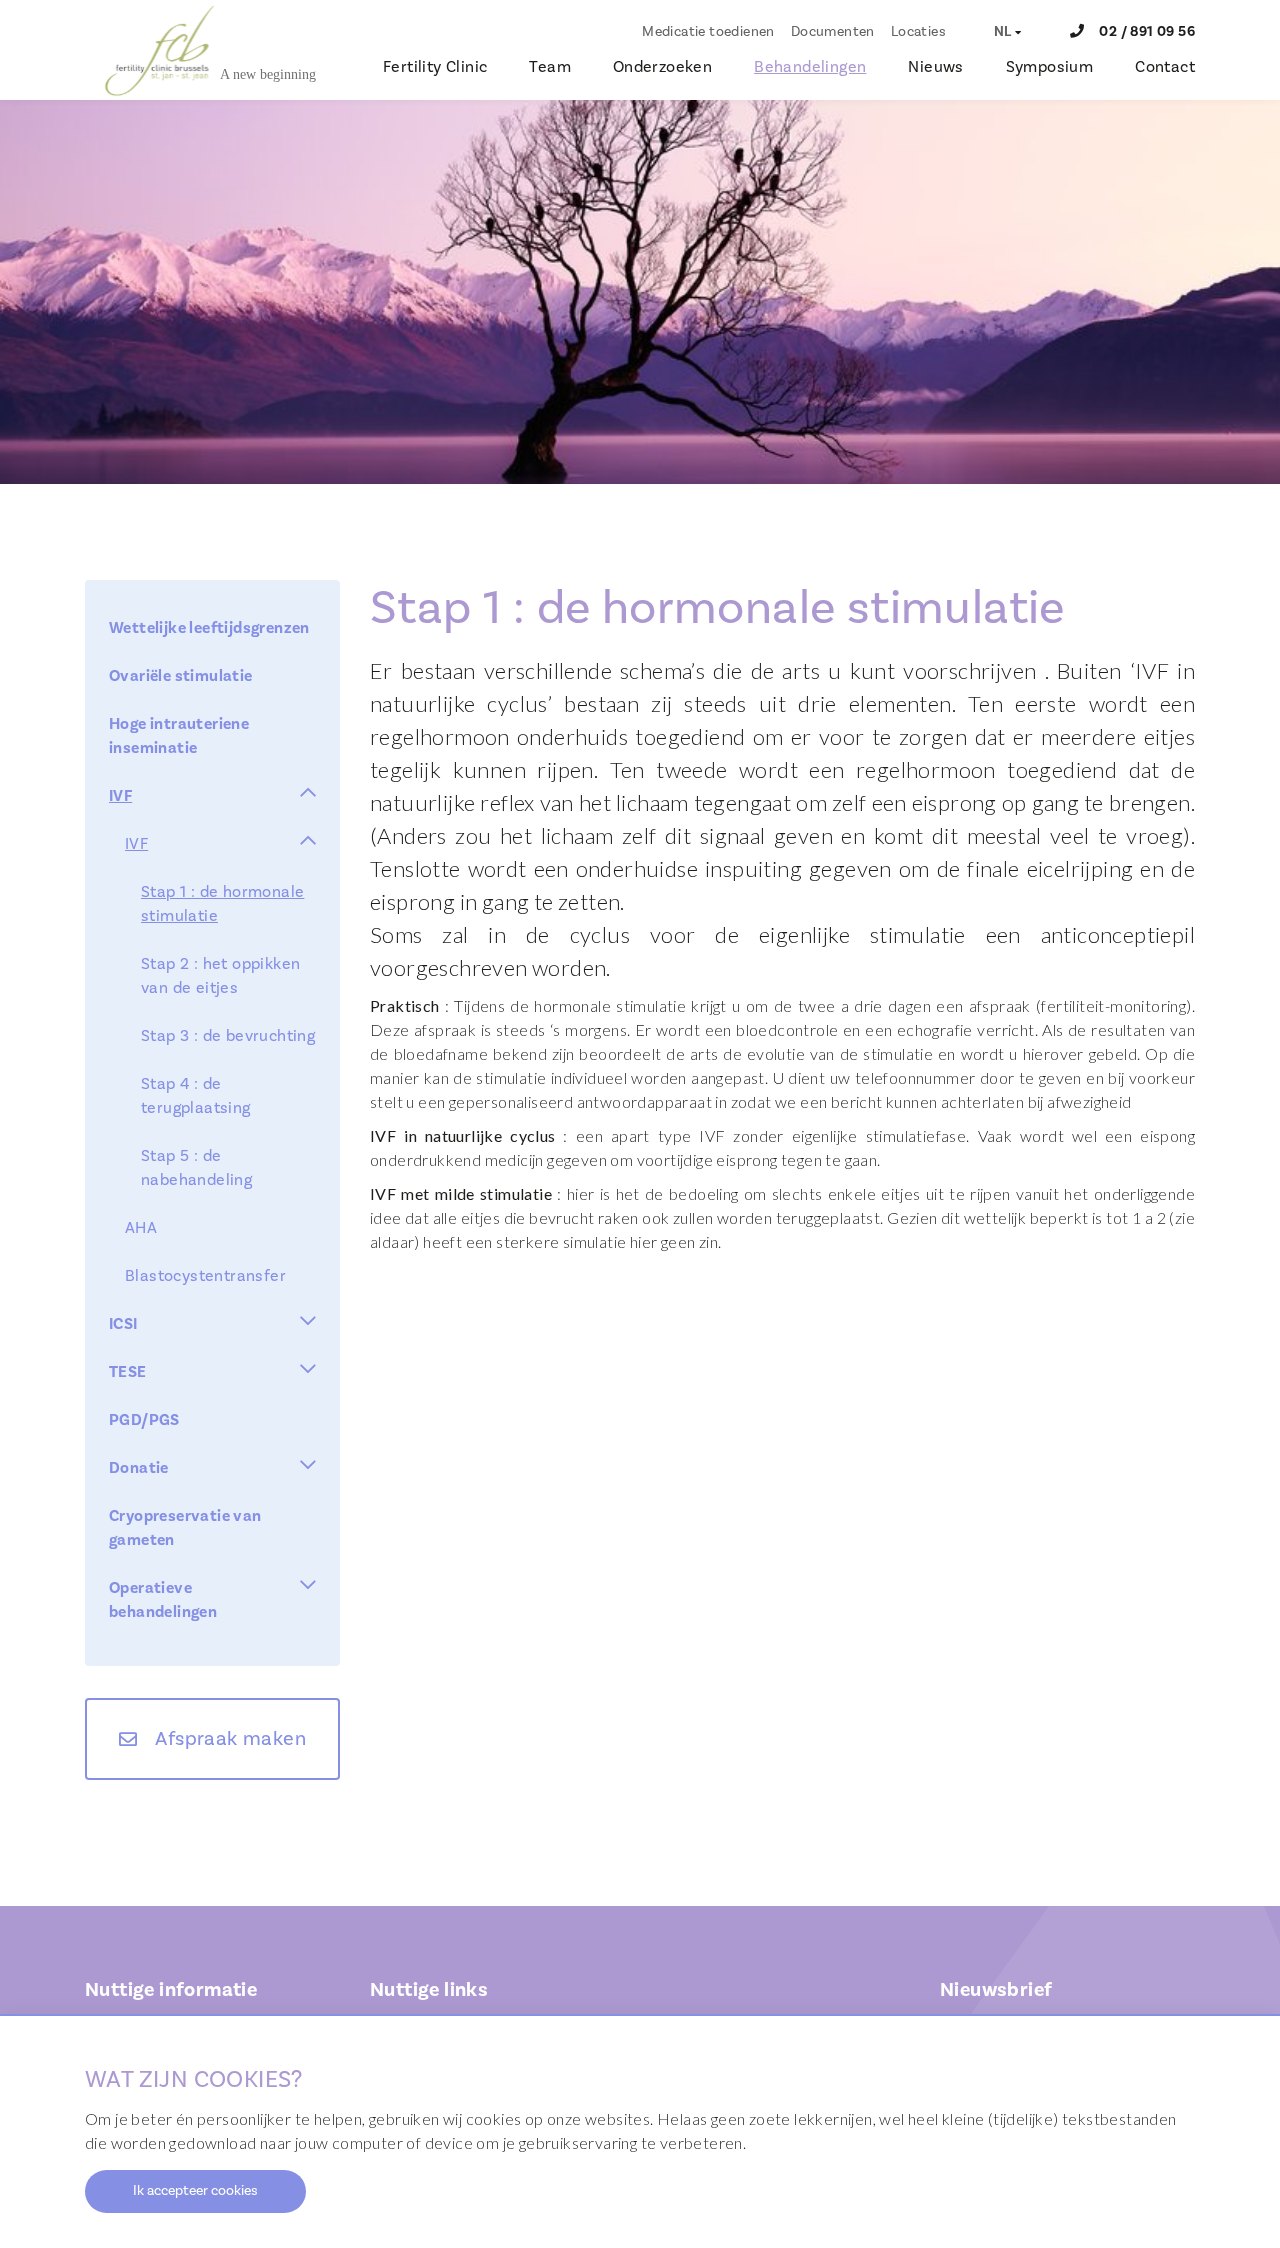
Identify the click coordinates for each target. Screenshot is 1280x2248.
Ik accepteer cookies (195, 2191)
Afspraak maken (230, 1739)
